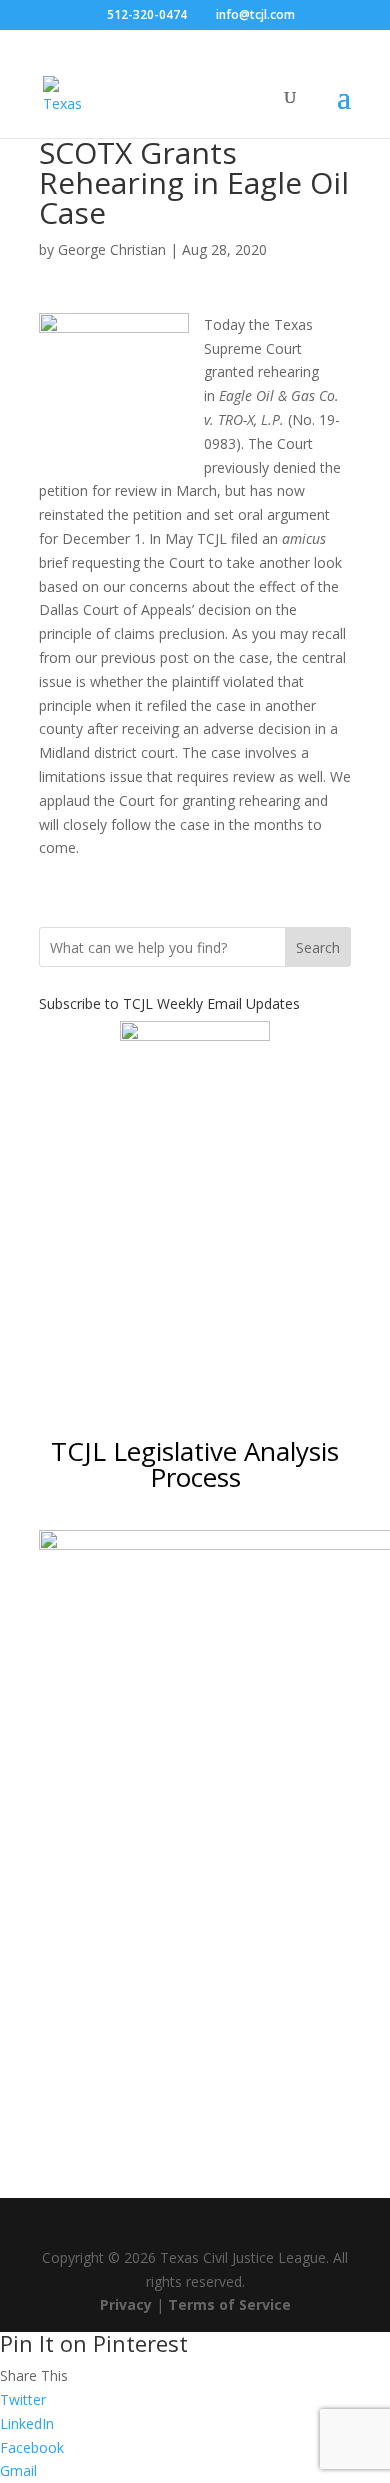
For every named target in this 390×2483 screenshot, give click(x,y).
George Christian (112, 249)
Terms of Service (229, 2304)
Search (318, 947)
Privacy (126, 2304)
